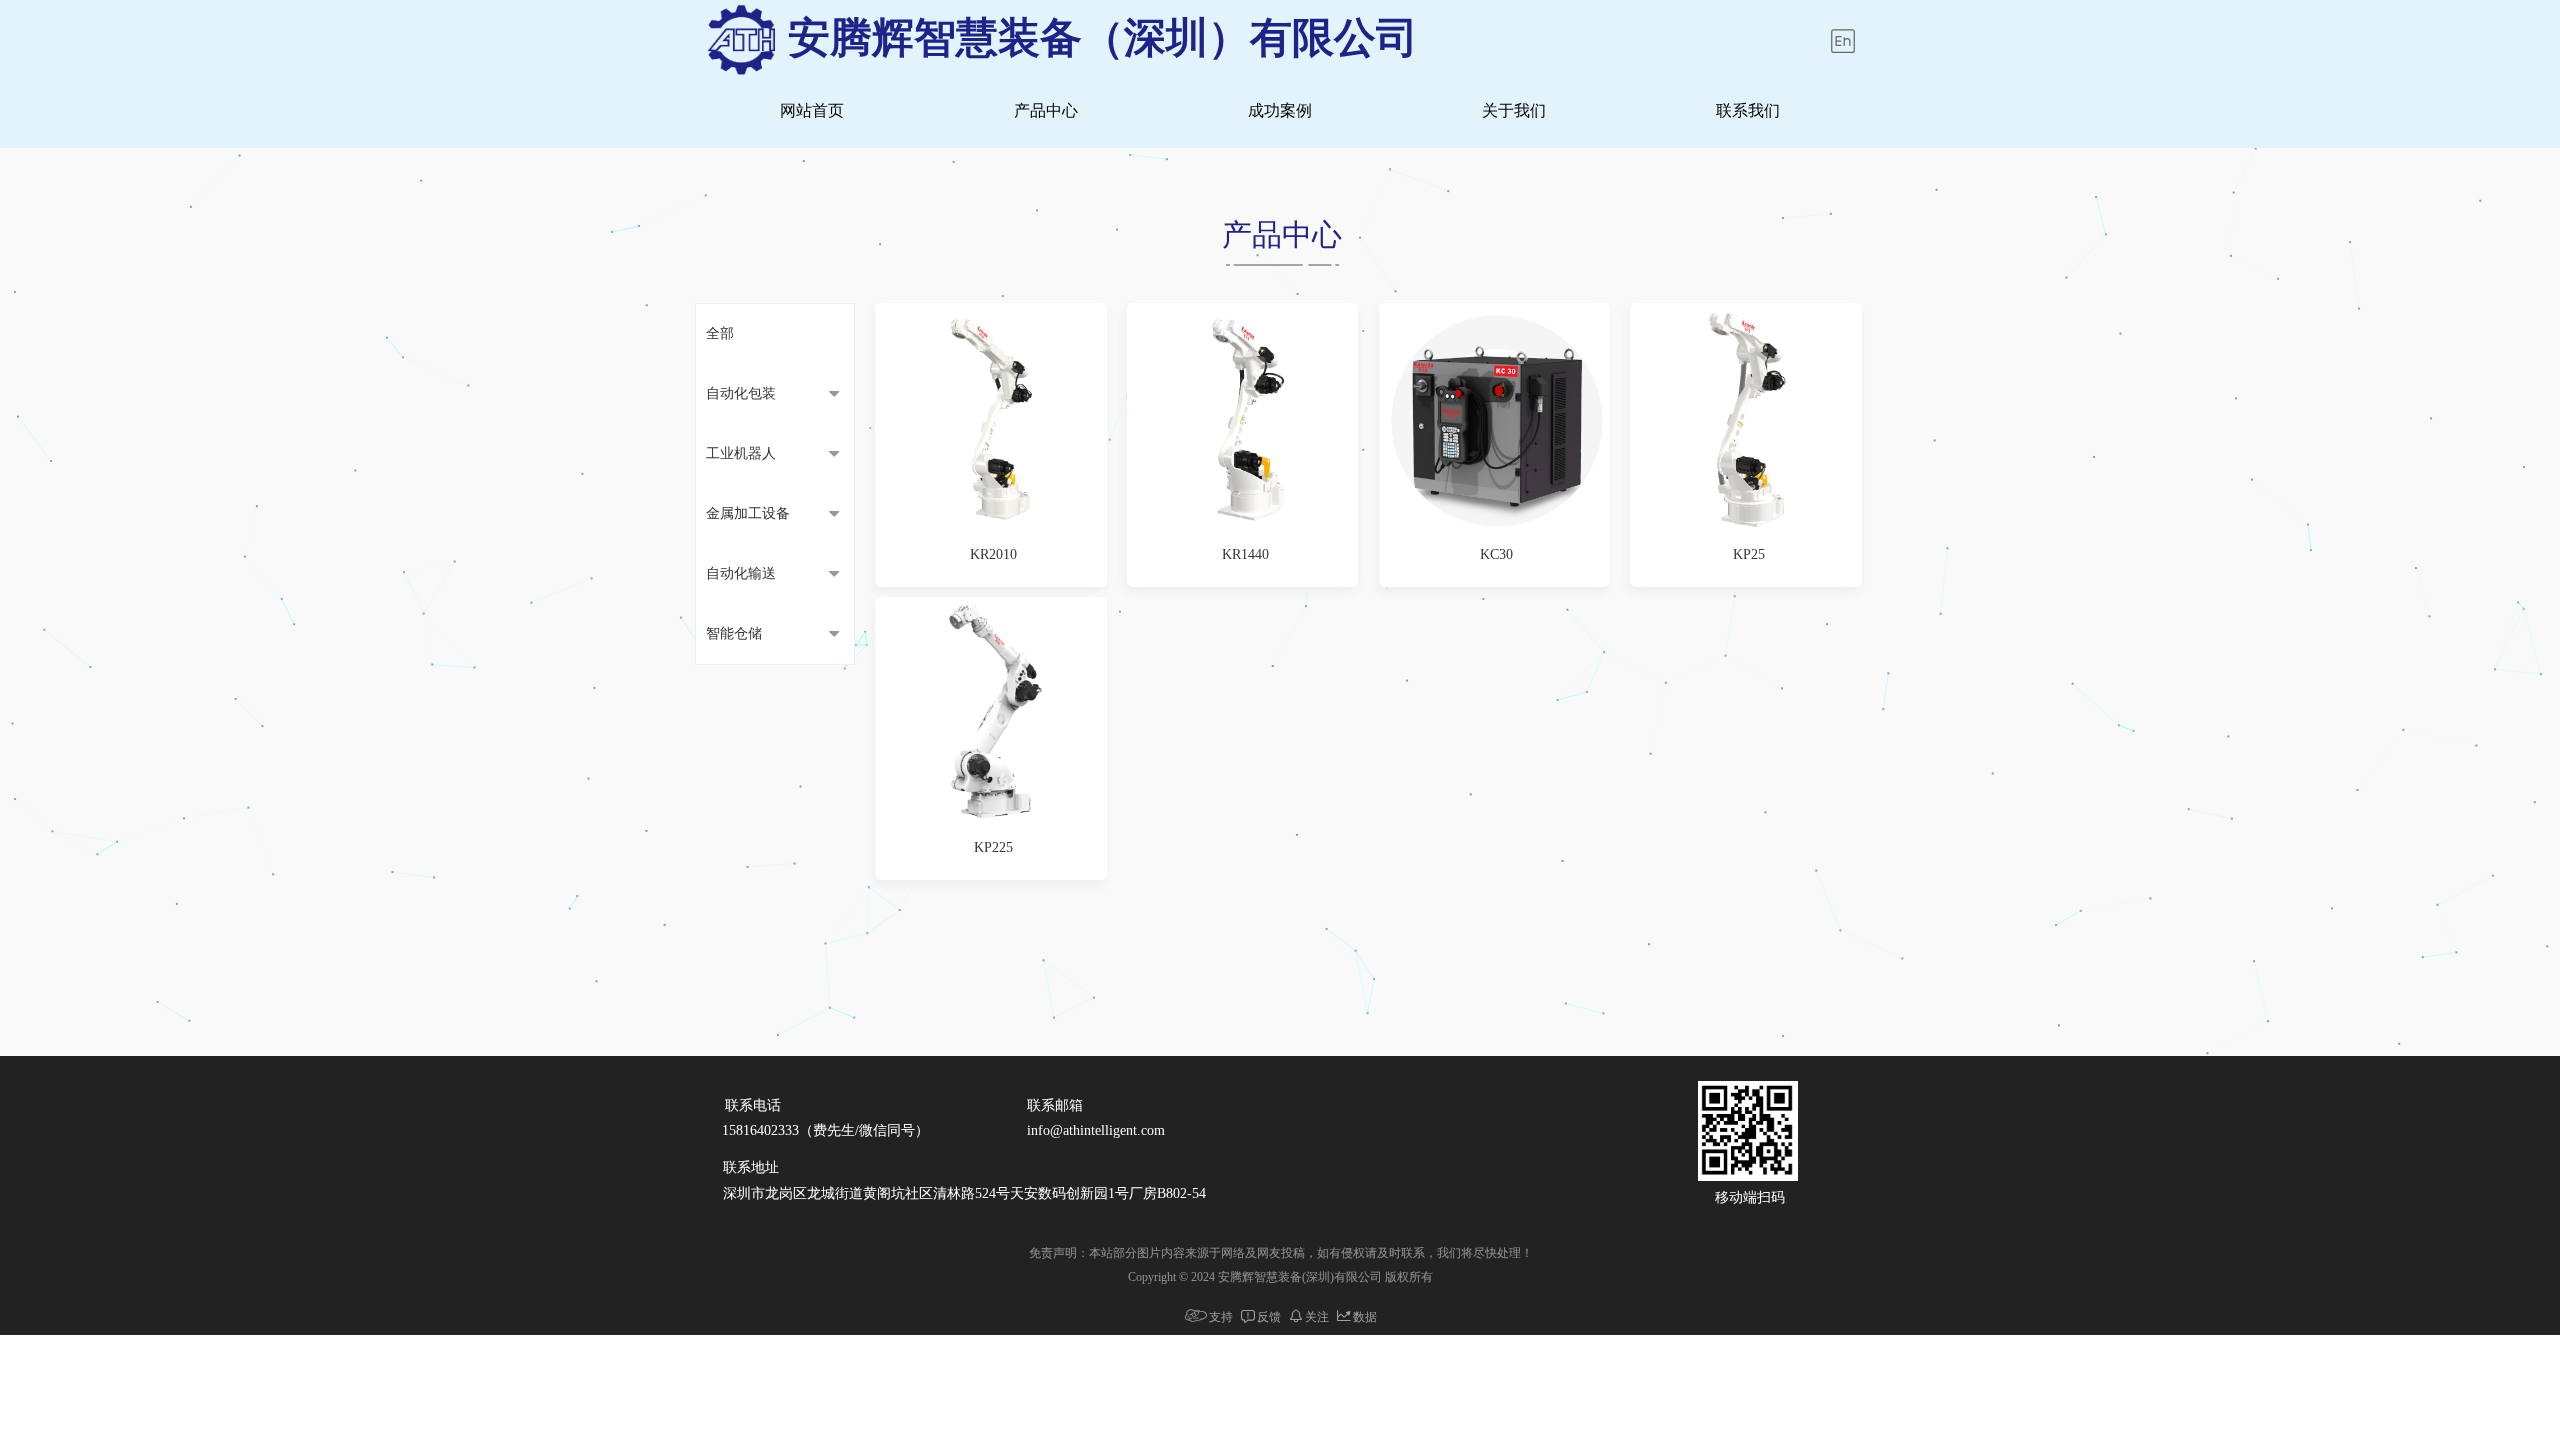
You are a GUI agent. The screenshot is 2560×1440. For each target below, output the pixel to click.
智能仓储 (734, 633)
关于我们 (1514, 110)
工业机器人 (741, 453)
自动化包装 (741, 393)
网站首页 (812, 110)
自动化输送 (741, 573)
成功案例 (1280, 110)
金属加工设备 (748, 513)
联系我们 (1748, 110)
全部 (720, 333)
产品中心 (1046, 110)
